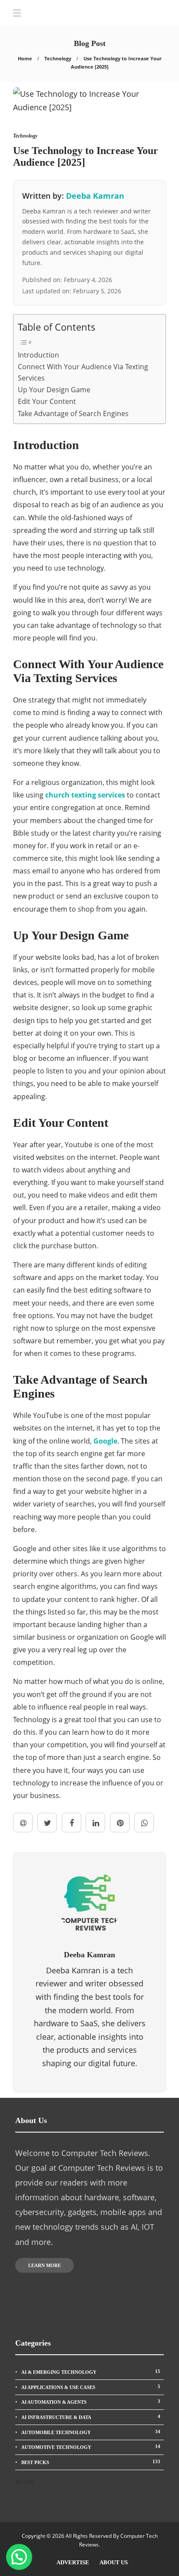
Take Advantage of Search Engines (73, 413)
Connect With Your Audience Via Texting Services (83, 372)
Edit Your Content (47, 401)
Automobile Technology (91, 2432)
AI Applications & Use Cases (91, 2387)
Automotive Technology (91, 2447)
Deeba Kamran (95, 196)
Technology (58, 58)
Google (105, 1441)
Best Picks (91, 2462)
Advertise (73, 2562)
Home (25, 58)
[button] (19, 2557)
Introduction (38, 355)
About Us (114, 2562)
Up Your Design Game (54, 390)
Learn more (45, 2265)
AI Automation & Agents (91, 2402)
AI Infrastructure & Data (91, 2417)
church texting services (85, 795)
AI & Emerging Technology (91, 2372)
